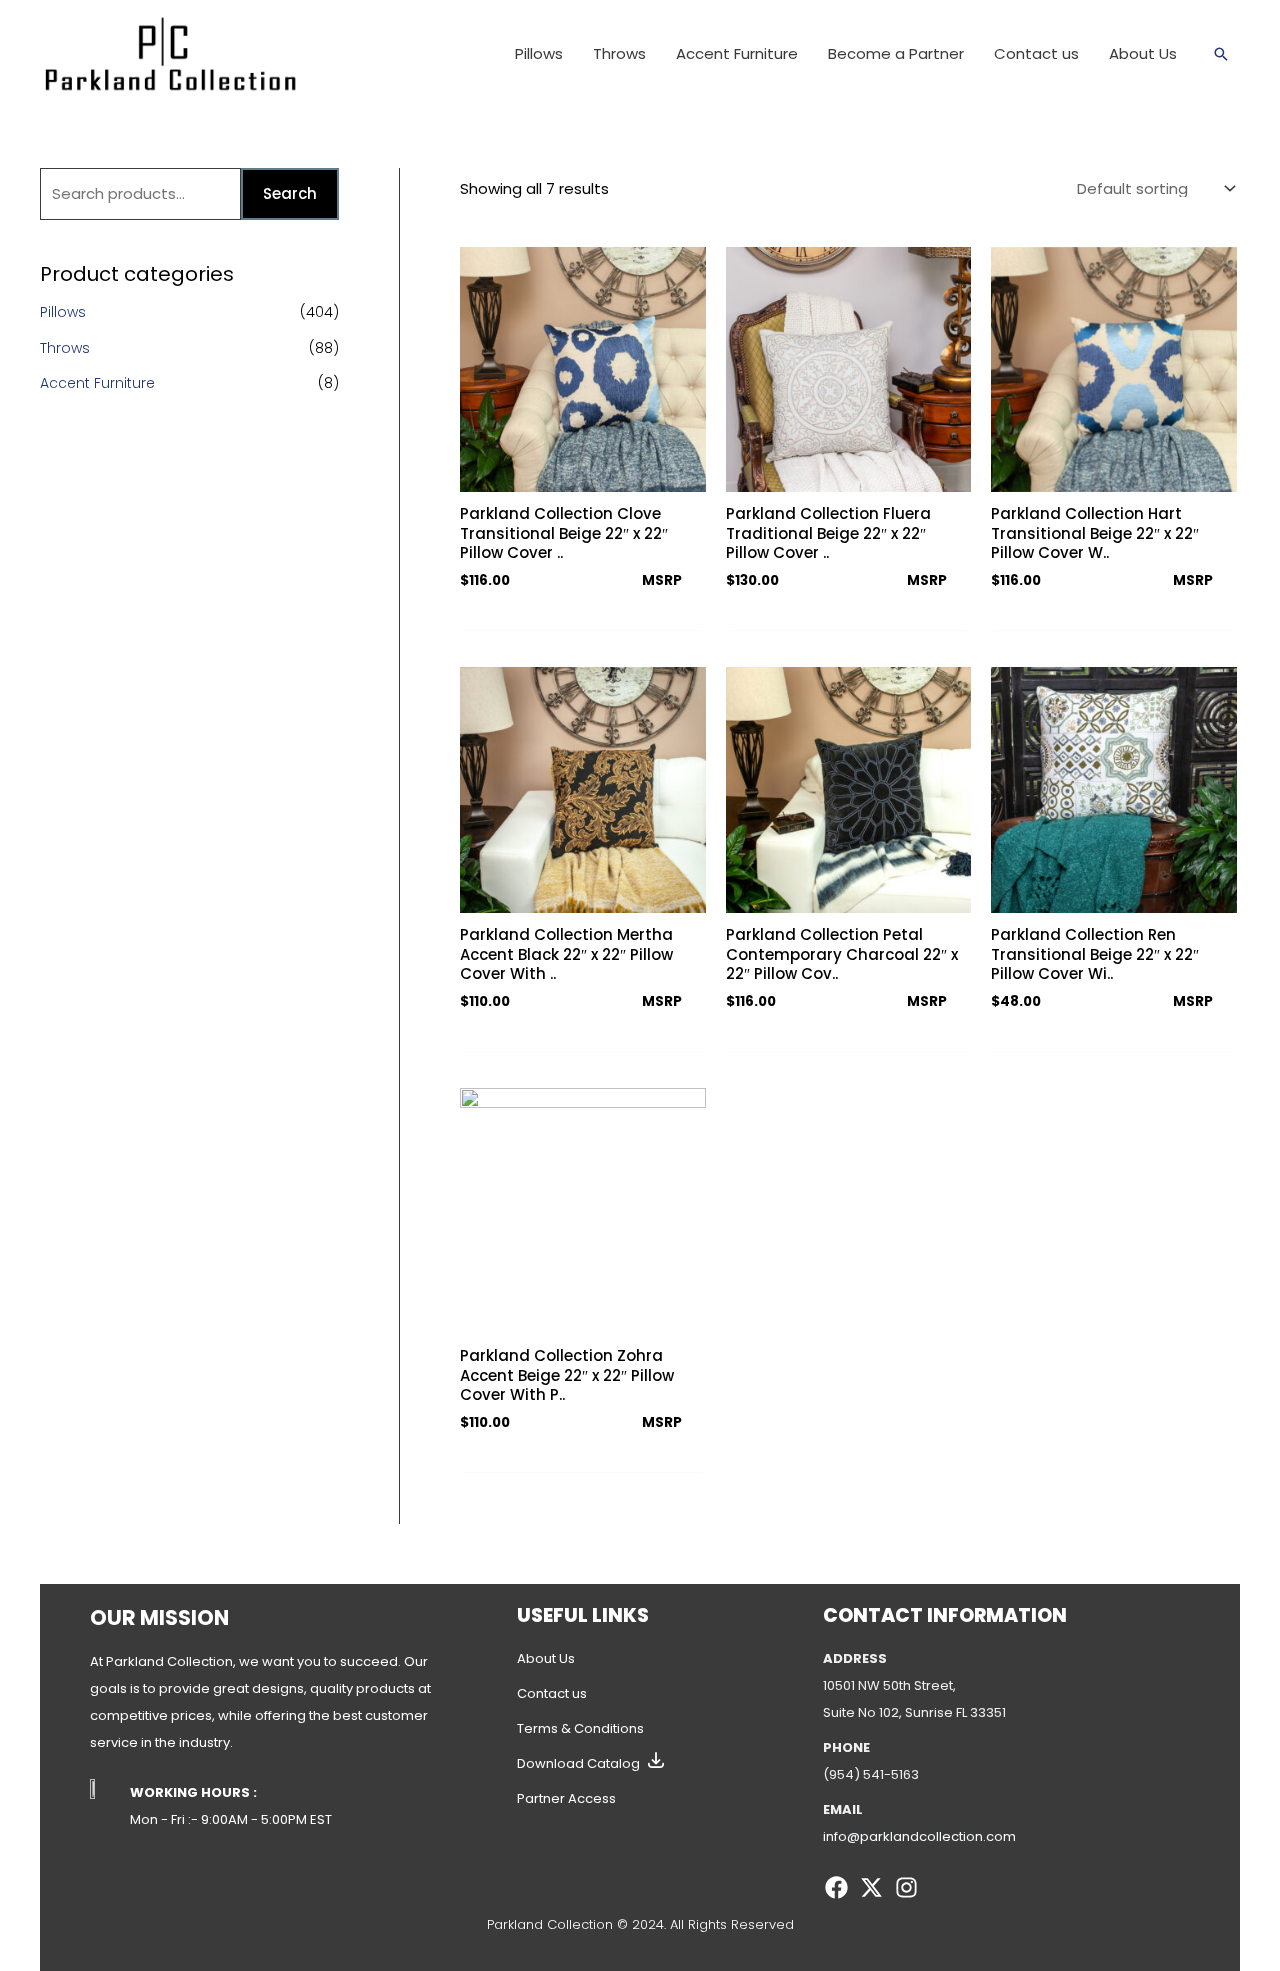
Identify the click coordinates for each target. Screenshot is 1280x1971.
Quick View (582, 475)
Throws (65, 348)
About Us (546, 1658)
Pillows (63, 312)
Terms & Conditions (580, 1728)
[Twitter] (871, 1887)
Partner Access (566, 1798)
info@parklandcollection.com (919, 1836)
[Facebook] (836, 1887)
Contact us (552, 1693)
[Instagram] (906, 1887)
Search (290, 193)
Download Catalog (578, 1763)
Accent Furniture (97, 383)
